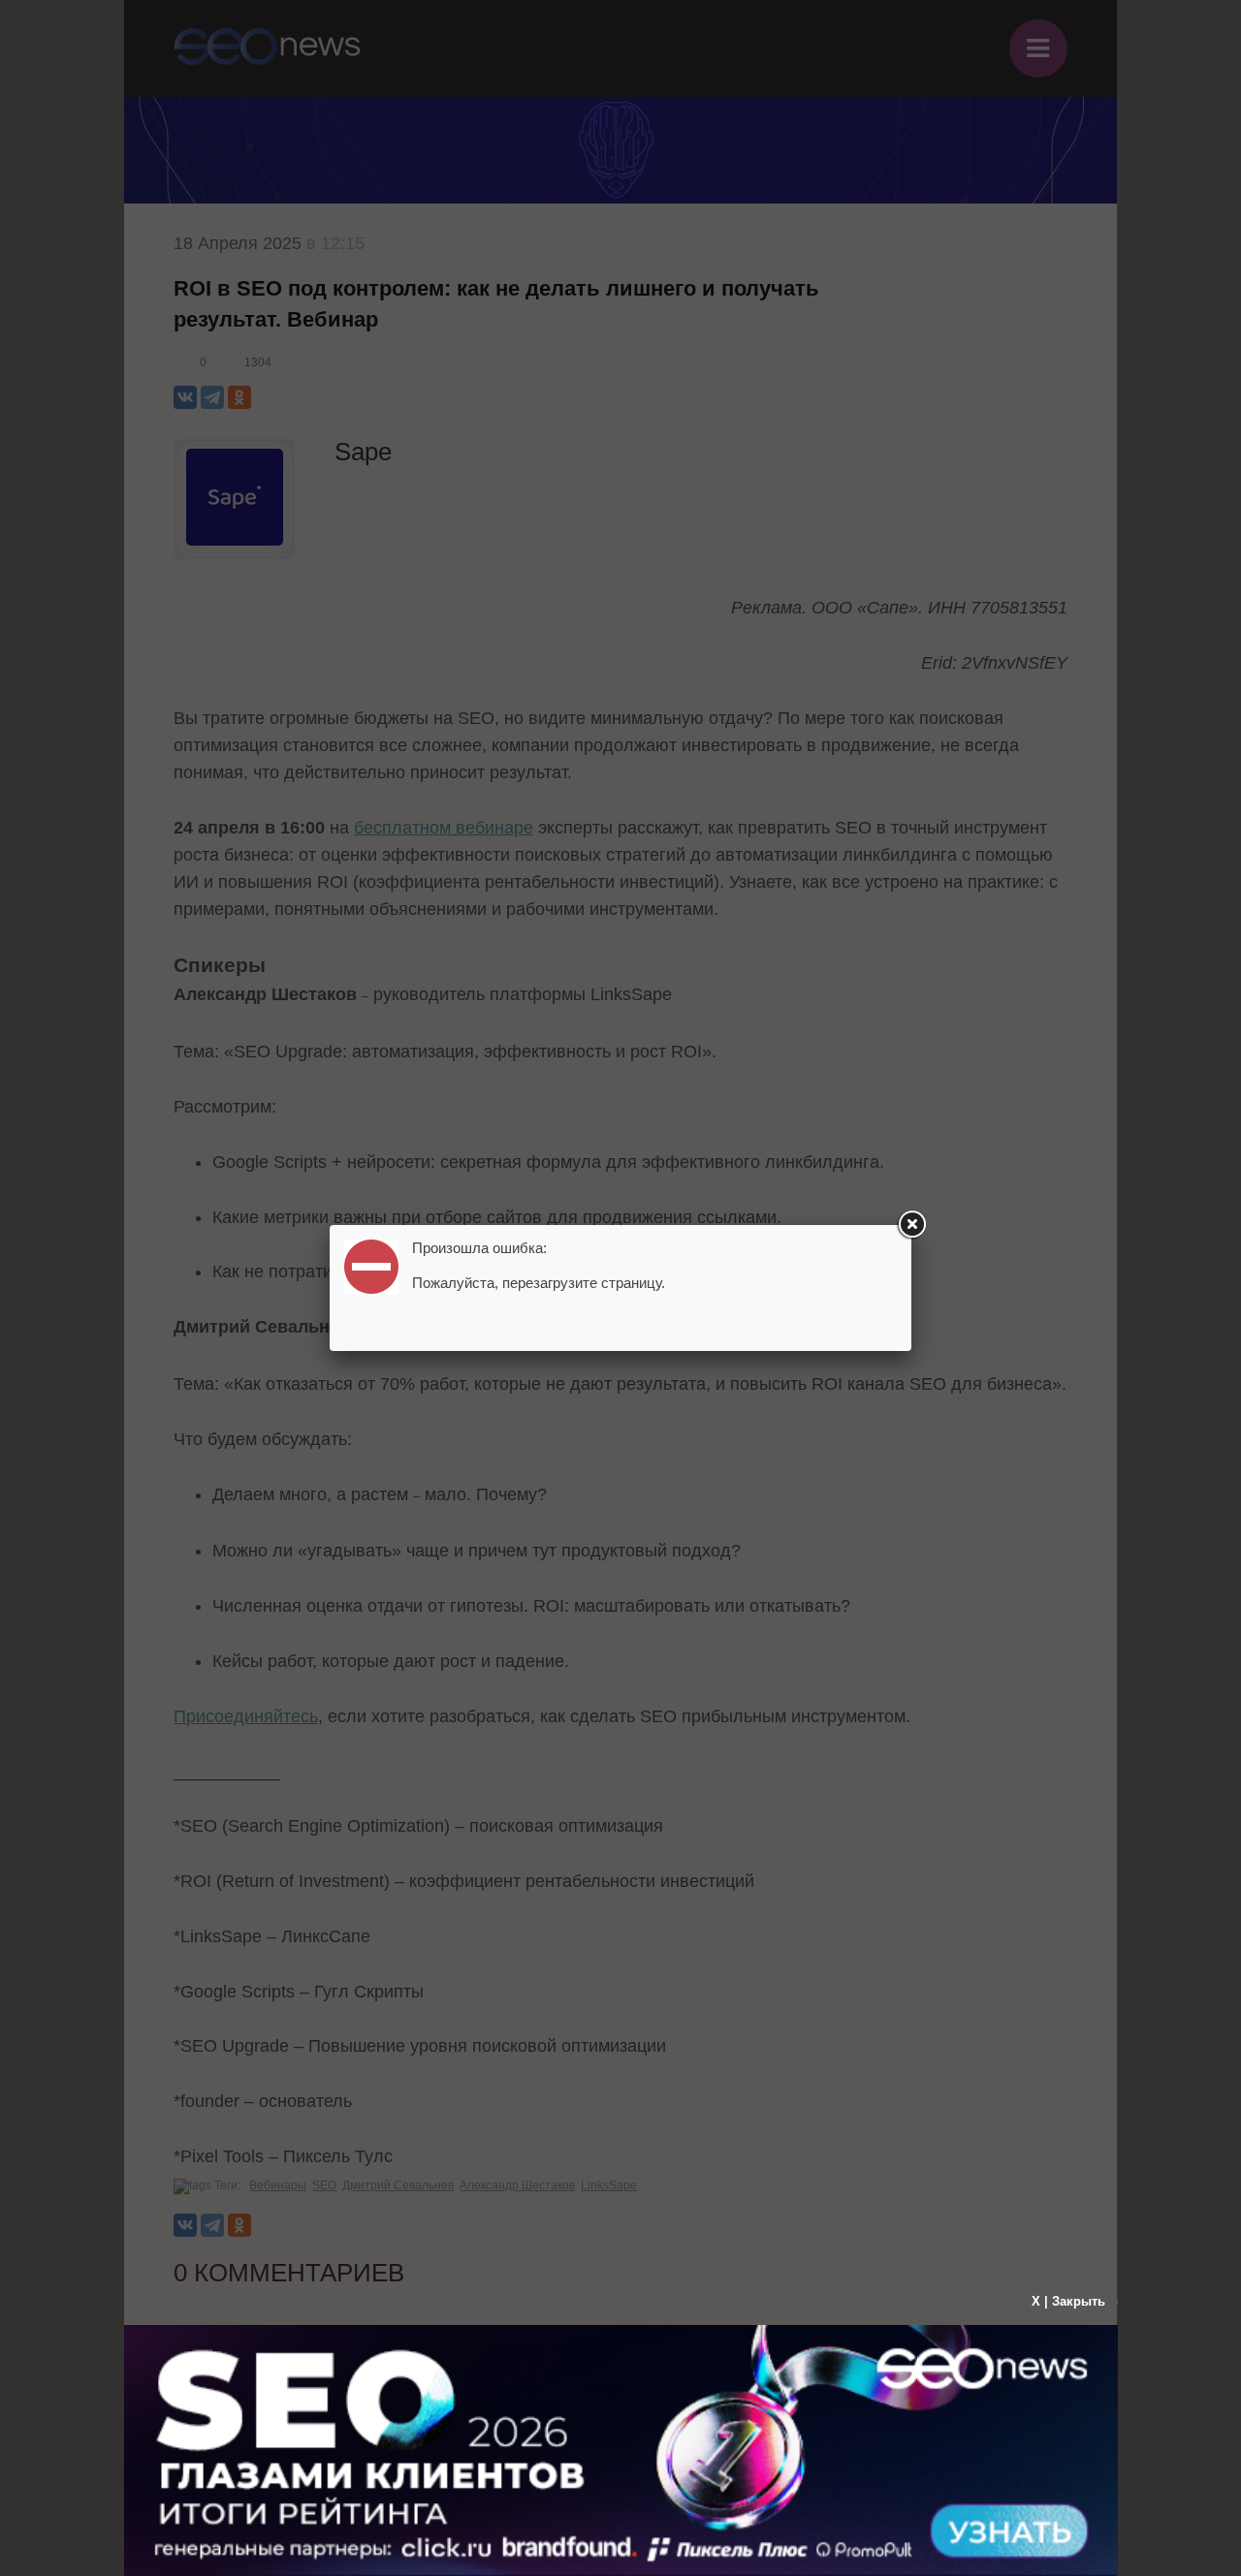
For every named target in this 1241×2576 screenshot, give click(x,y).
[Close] (911, 1225)
